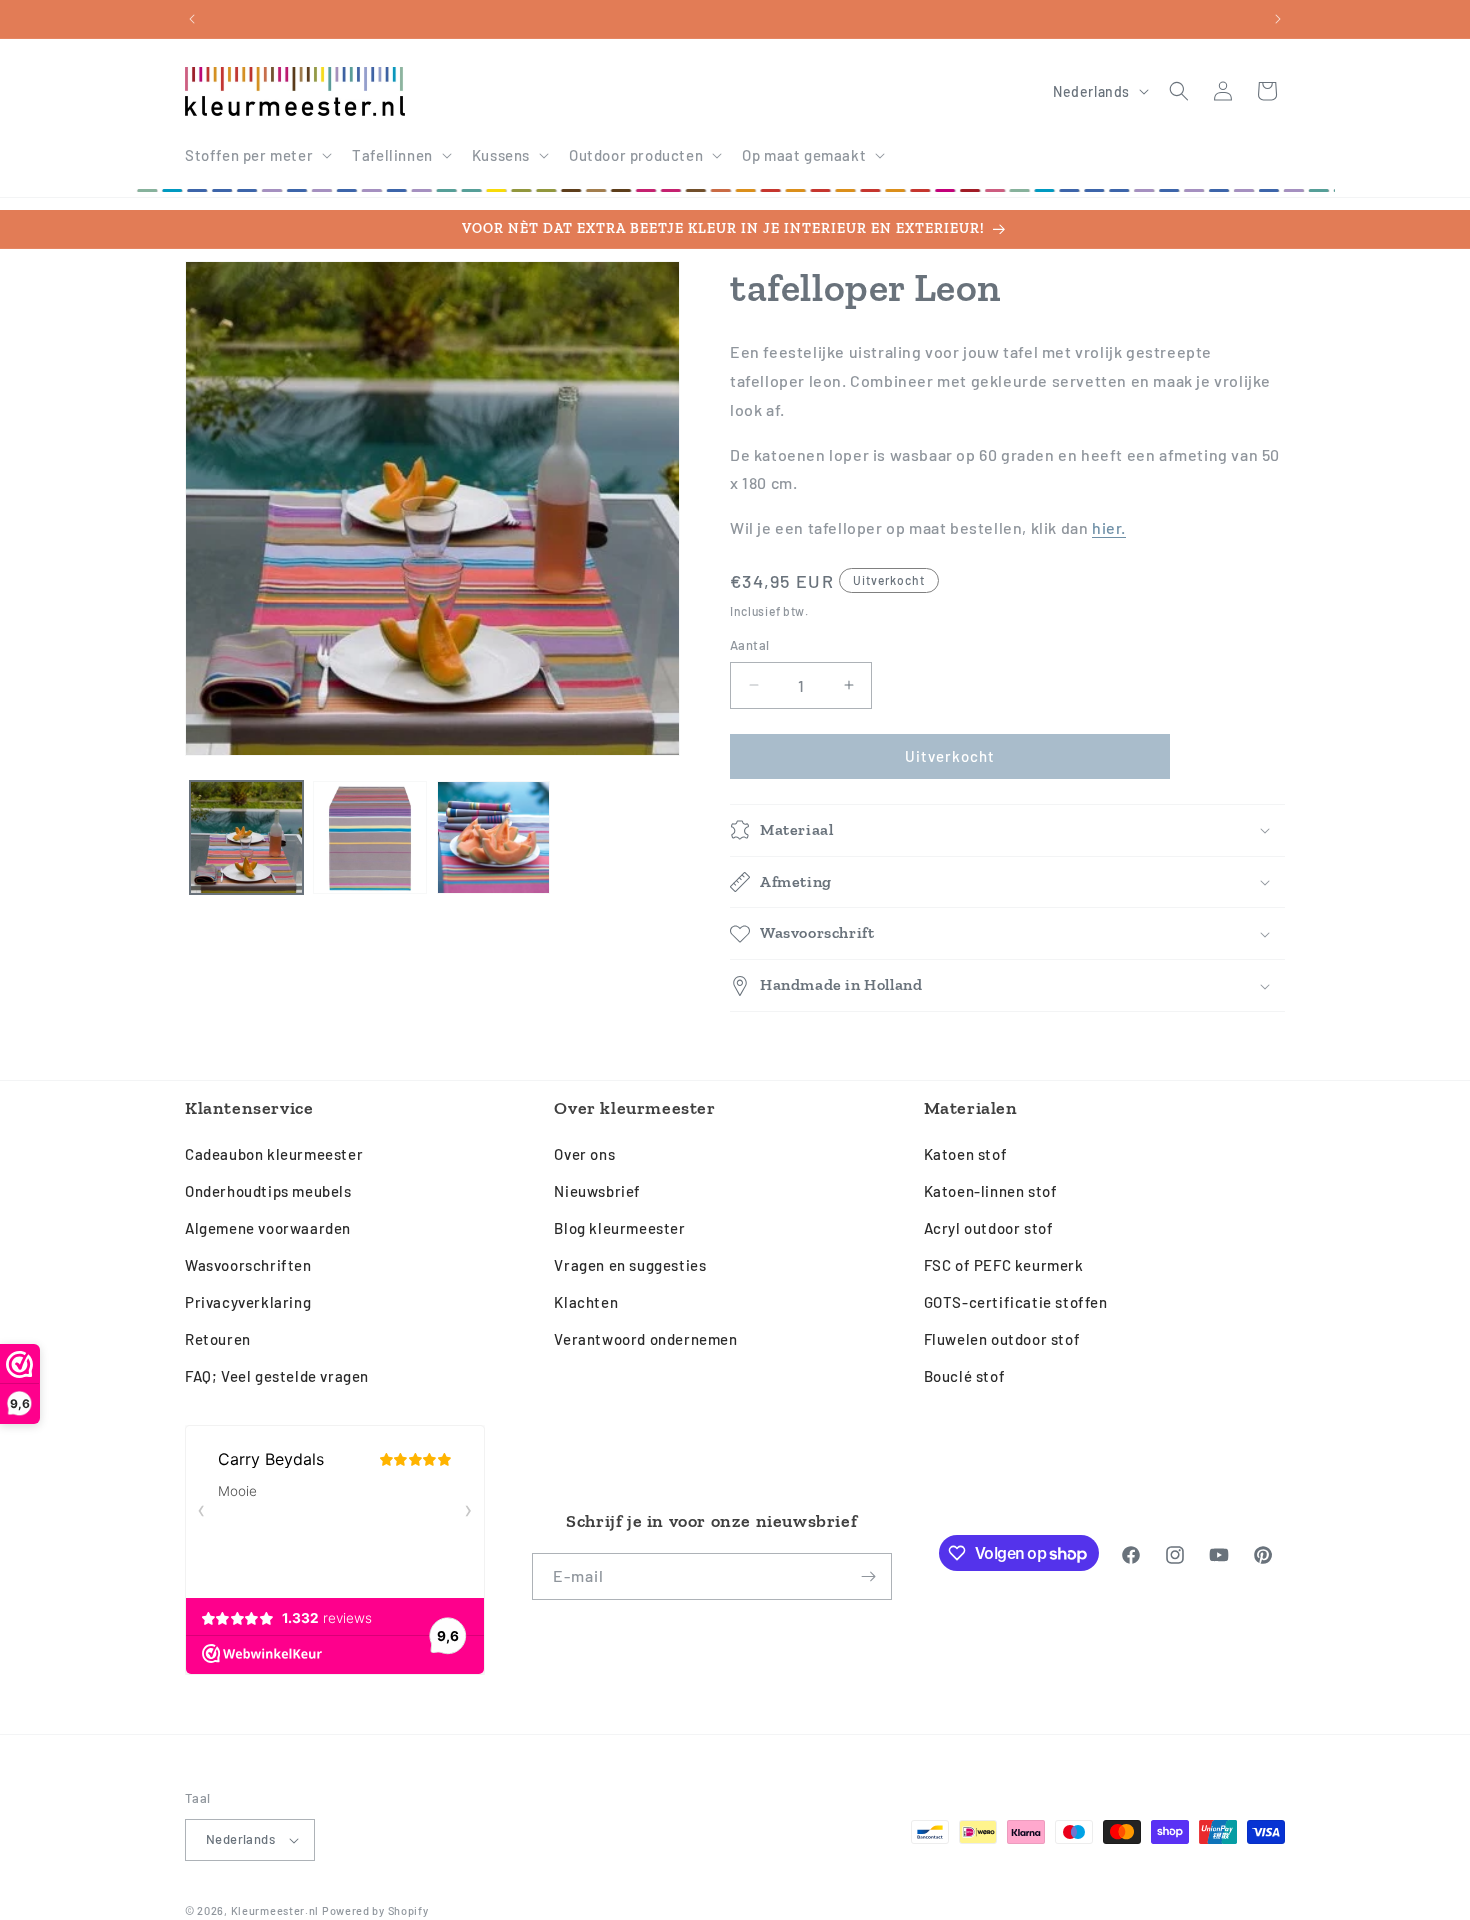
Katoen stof (966, 1154)
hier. (1109, 527)
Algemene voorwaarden (268, 1228)
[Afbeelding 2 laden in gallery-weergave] (369, 837)
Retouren (218, 1339)
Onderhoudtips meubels (268, 1191)
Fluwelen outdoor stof (1002, 1339)
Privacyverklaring (248, 1302)
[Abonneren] (869, 1576)
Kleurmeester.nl (275, 1910)
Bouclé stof (965, 1376)
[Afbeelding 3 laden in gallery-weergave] (493, 837)
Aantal (749, 645)
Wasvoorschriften (248, 1265)
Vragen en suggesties (630, 1265)
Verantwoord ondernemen (645, 1339)
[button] (256, 156)
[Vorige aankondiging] (192, 19)
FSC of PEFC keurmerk (1004, 1265)
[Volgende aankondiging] (1278, 19)
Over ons (584, 1154)
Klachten (586, 1302)
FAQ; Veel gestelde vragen (277, 1376)
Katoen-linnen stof (991, 1191)
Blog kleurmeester (619, 1228)
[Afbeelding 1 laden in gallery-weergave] (246, 837)
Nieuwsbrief (597, 1191)
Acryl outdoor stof (989, 1228)
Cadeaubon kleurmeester (274, 1154)
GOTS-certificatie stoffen (1016, 1302)
